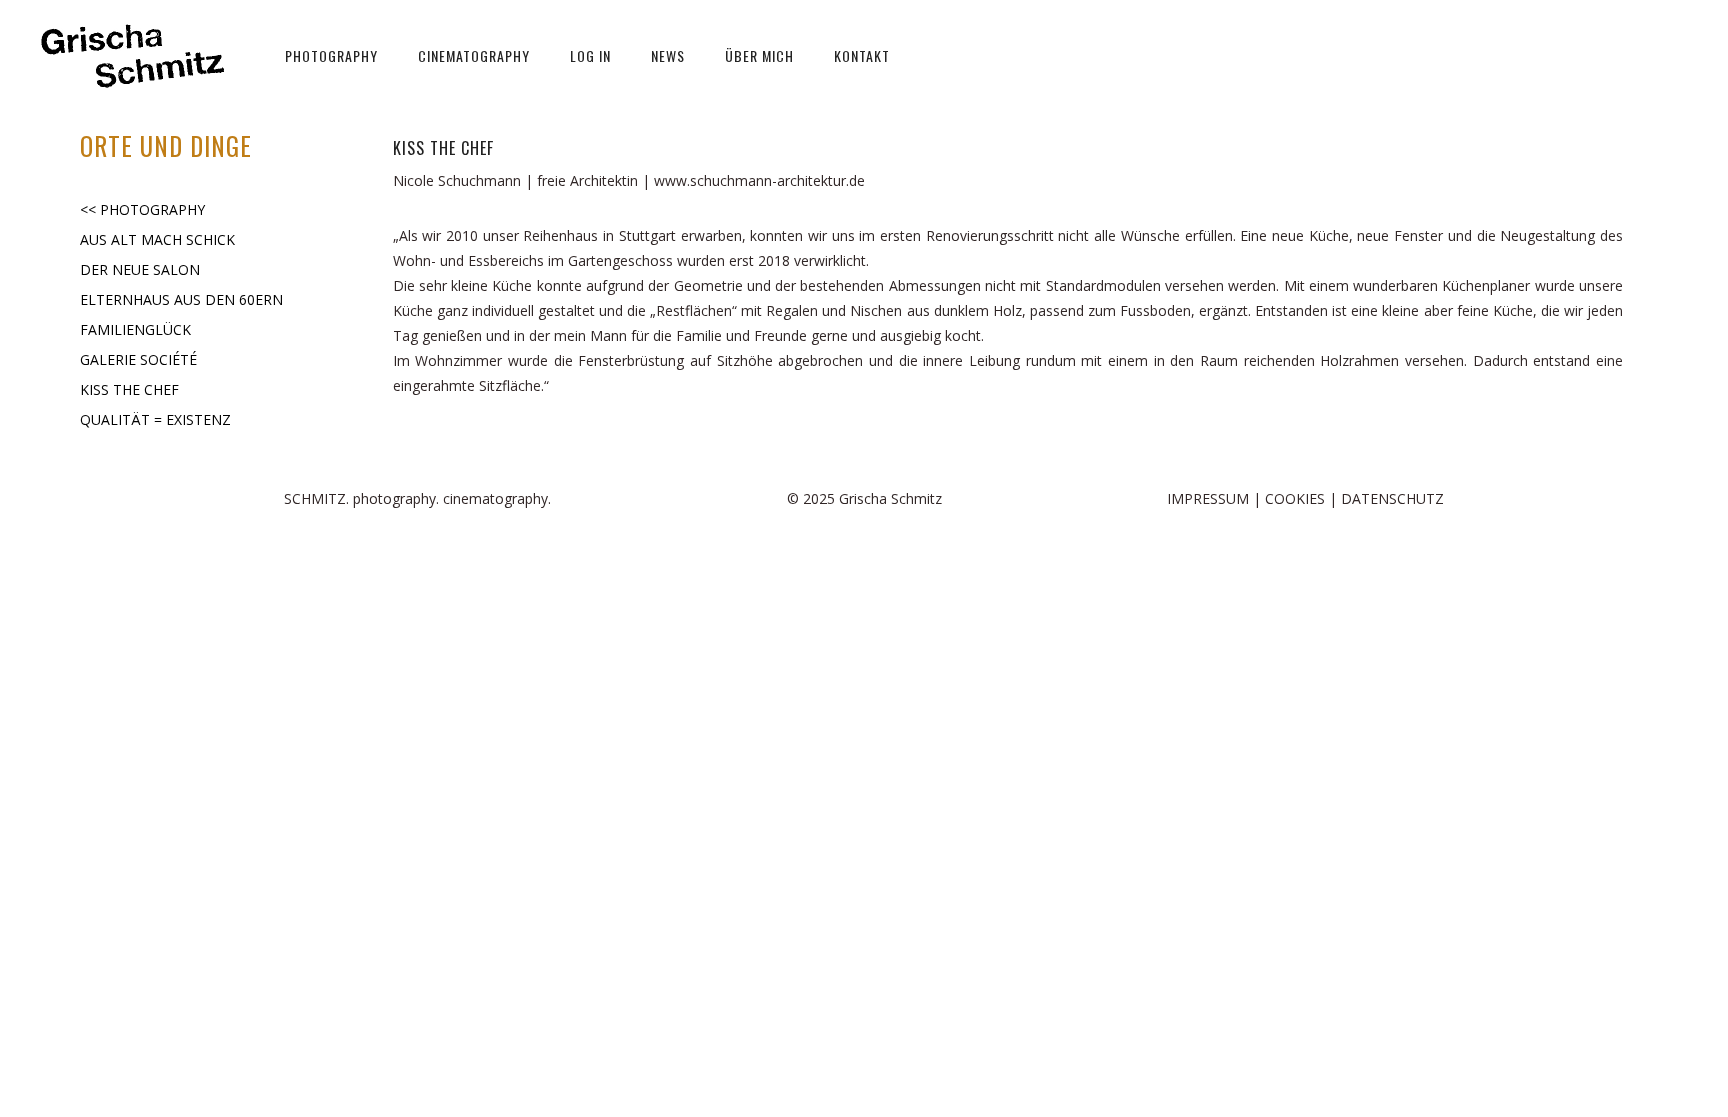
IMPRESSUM (1208, 498)
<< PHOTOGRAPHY (142, 209)
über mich (759, 55)
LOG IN (590, 55)
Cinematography (474, 55)
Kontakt (862, 55)
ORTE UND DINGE (166, 145)
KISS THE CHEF (129, 389)
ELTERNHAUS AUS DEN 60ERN (181, 299)
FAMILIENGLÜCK (135, 329)
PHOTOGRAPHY (331, 55)
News (668, 55)
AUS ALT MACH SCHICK (157, 239)
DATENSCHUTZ (1392, 498)
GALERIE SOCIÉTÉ (138, 359)
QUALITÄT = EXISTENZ (155, 419)
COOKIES (1295, 498)
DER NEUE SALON (140, 269)
